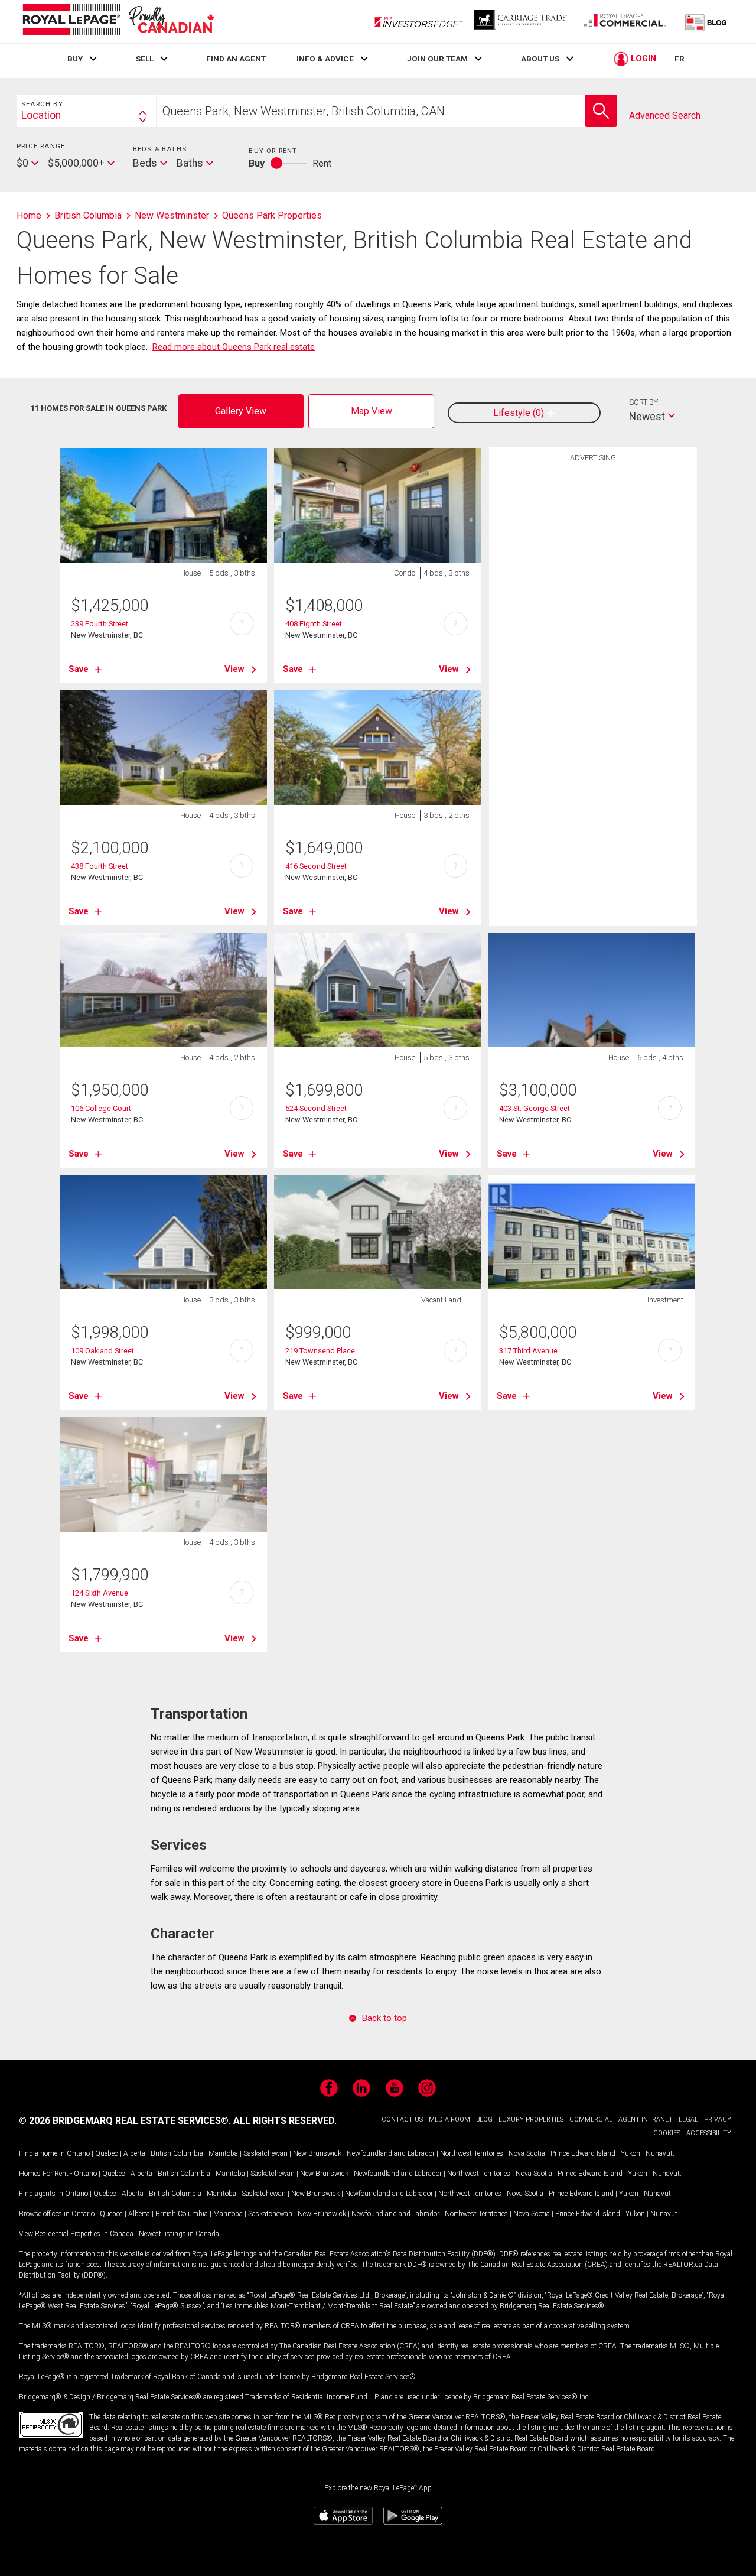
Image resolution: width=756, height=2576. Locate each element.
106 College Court (101, 1108)
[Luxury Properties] (522, 22)
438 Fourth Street (100, 866)
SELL (145, 59)
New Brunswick (317, 2153)
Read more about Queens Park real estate (234, 347)
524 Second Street (316, 1108)
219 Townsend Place (320, 1351)
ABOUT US (540, 59)
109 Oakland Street (102, 1351)
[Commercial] (625, 22)
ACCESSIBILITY (709, 2133)
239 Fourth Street (100, 624)
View (234, 669)
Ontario (78, 2153)
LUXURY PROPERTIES (531, 2119)
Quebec (107, 2153)
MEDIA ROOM (449, 2119)
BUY (75, 59)
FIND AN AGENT (236, 59)
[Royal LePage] (118, 22)
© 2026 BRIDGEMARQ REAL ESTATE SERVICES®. (125, 2121)
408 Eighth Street (314, 624)
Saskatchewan (265, 2153)
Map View (372, 411)
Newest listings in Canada (179, 2234)
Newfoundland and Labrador (391, 2153)
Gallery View (241, 411)
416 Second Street (316, 866)
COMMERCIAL (591, 2119)
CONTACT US (402, 2119)
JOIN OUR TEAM (437, 59)
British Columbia (177, 2153)
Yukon (630, 2153)
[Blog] (706, 22)
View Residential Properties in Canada (76, 2234)
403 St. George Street (535, 1108)
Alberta (134, 2153)
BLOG (484, 2119)
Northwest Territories (472, 2153)
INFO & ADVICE (325, 59)
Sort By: (644, 402)
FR (680, 59)
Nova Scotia (527, 2153)
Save (79, 669)
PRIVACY (718, 2119)
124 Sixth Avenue (100, 1593)
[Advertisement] (593, 651)
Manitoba (223, 2153)
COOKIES (667, 2133)
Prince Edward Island (583, 2153)
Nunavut (659, 2153)
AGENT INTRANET (646, 2119)
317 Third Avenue (528, 1351)
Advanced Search (665, 116)
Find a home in (42, 2153)
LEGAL (688, 2119)
